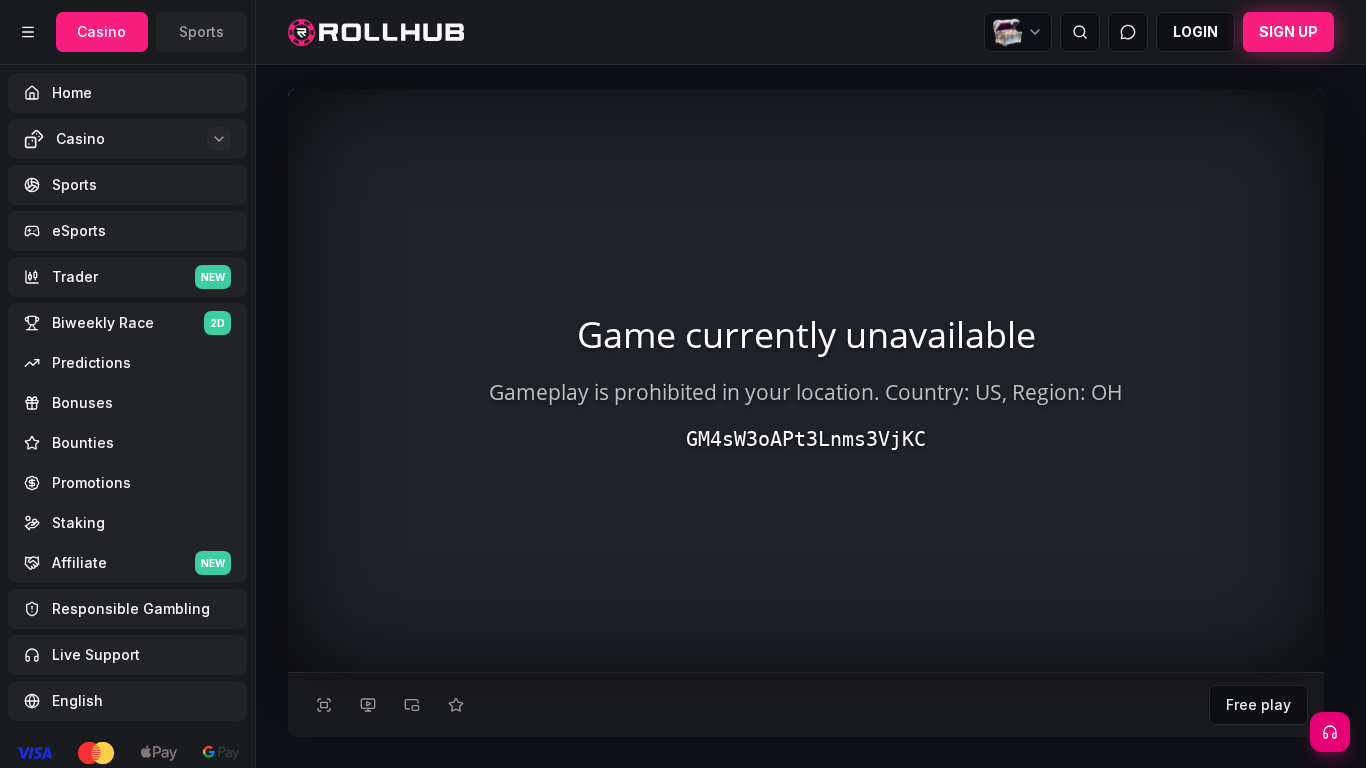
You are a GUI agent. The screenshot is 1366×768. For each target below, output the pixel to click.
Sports (201, 31)
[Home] (376, 32)
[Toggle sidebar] (28, 32)
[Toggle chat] (1128, 32)
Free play (1258, 704)
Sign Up (1288, 31)
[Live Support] (1330, 732)
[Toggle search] (1080, 32)
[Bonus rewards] (1018, 32)
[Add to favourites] (456, 705)
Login (1195, 31)
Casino (101, 31)
